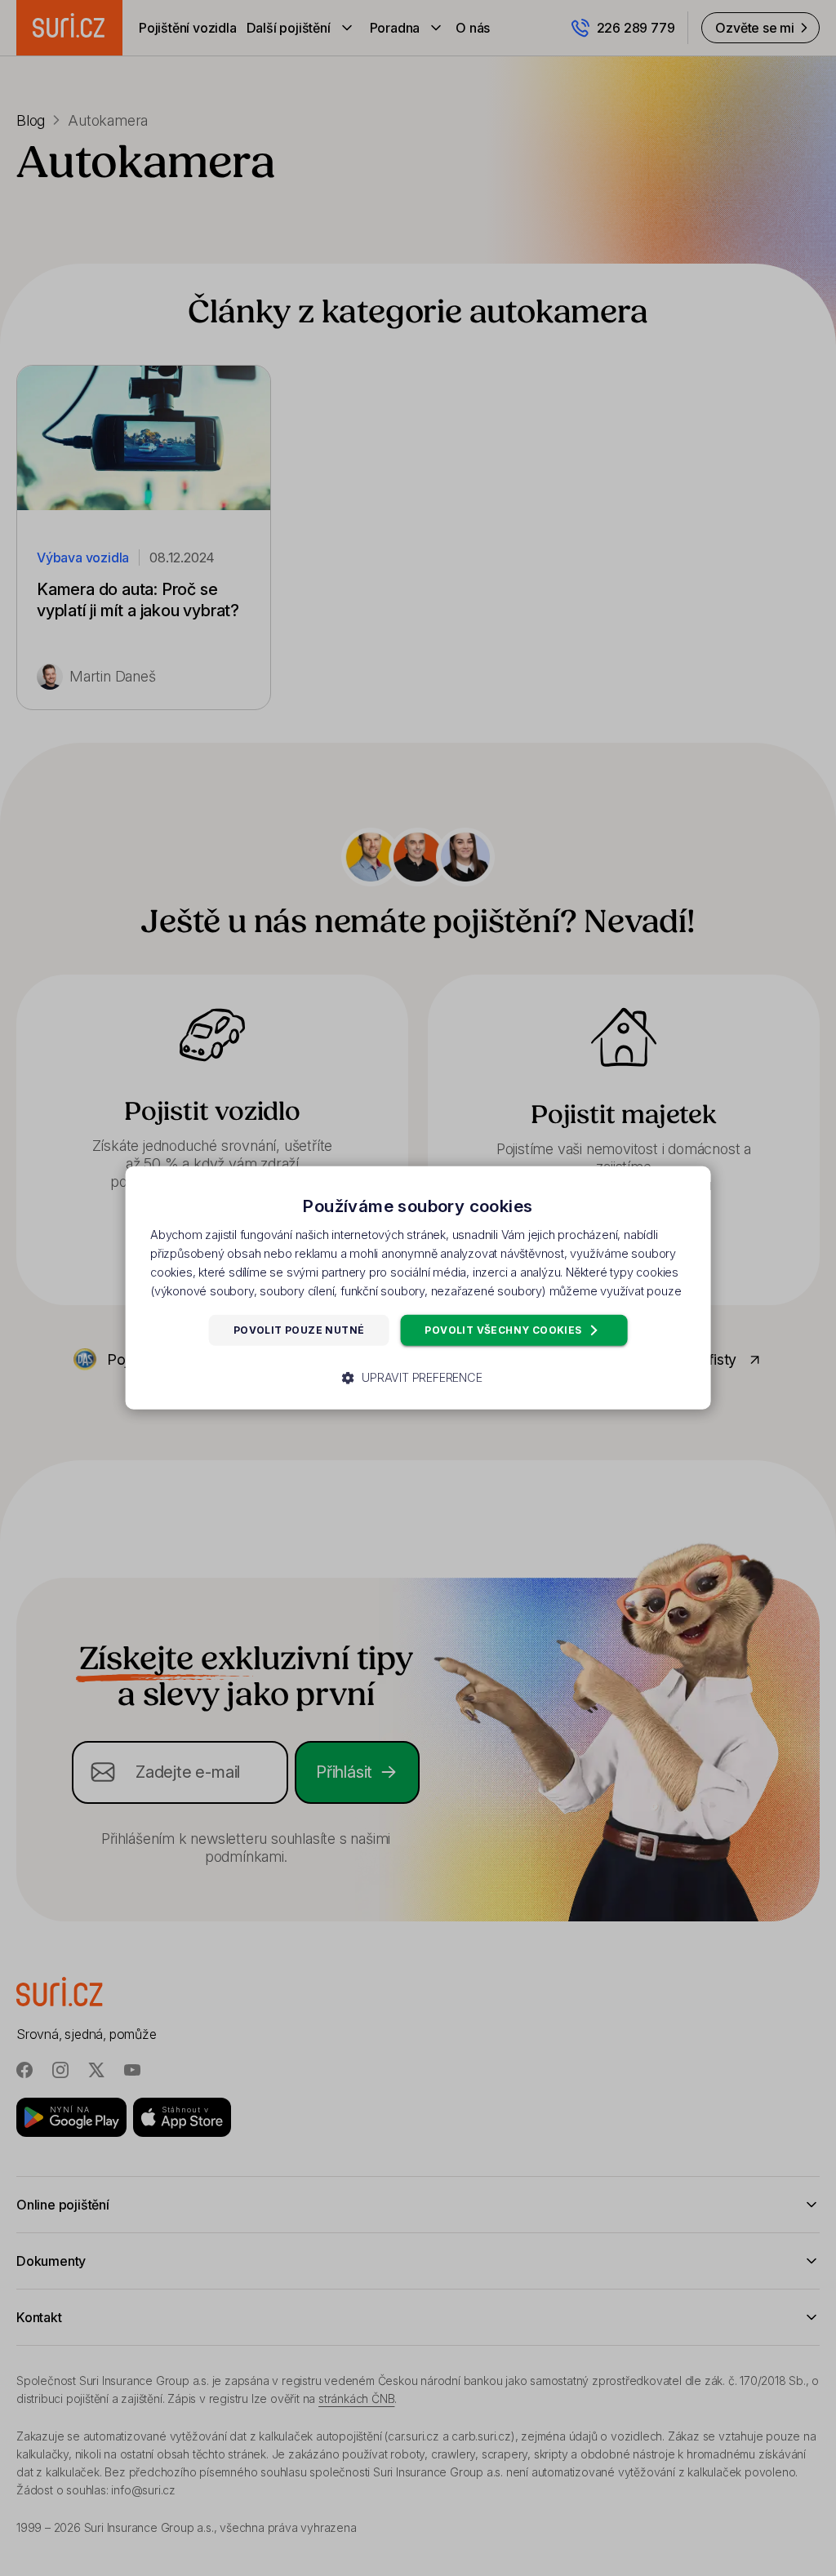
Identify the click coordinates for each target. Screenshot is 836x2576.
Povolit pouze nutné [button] (299, 1330)
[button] (418, 1378)
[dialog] (418, 1288)
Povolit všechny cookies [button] (505, 1330)
